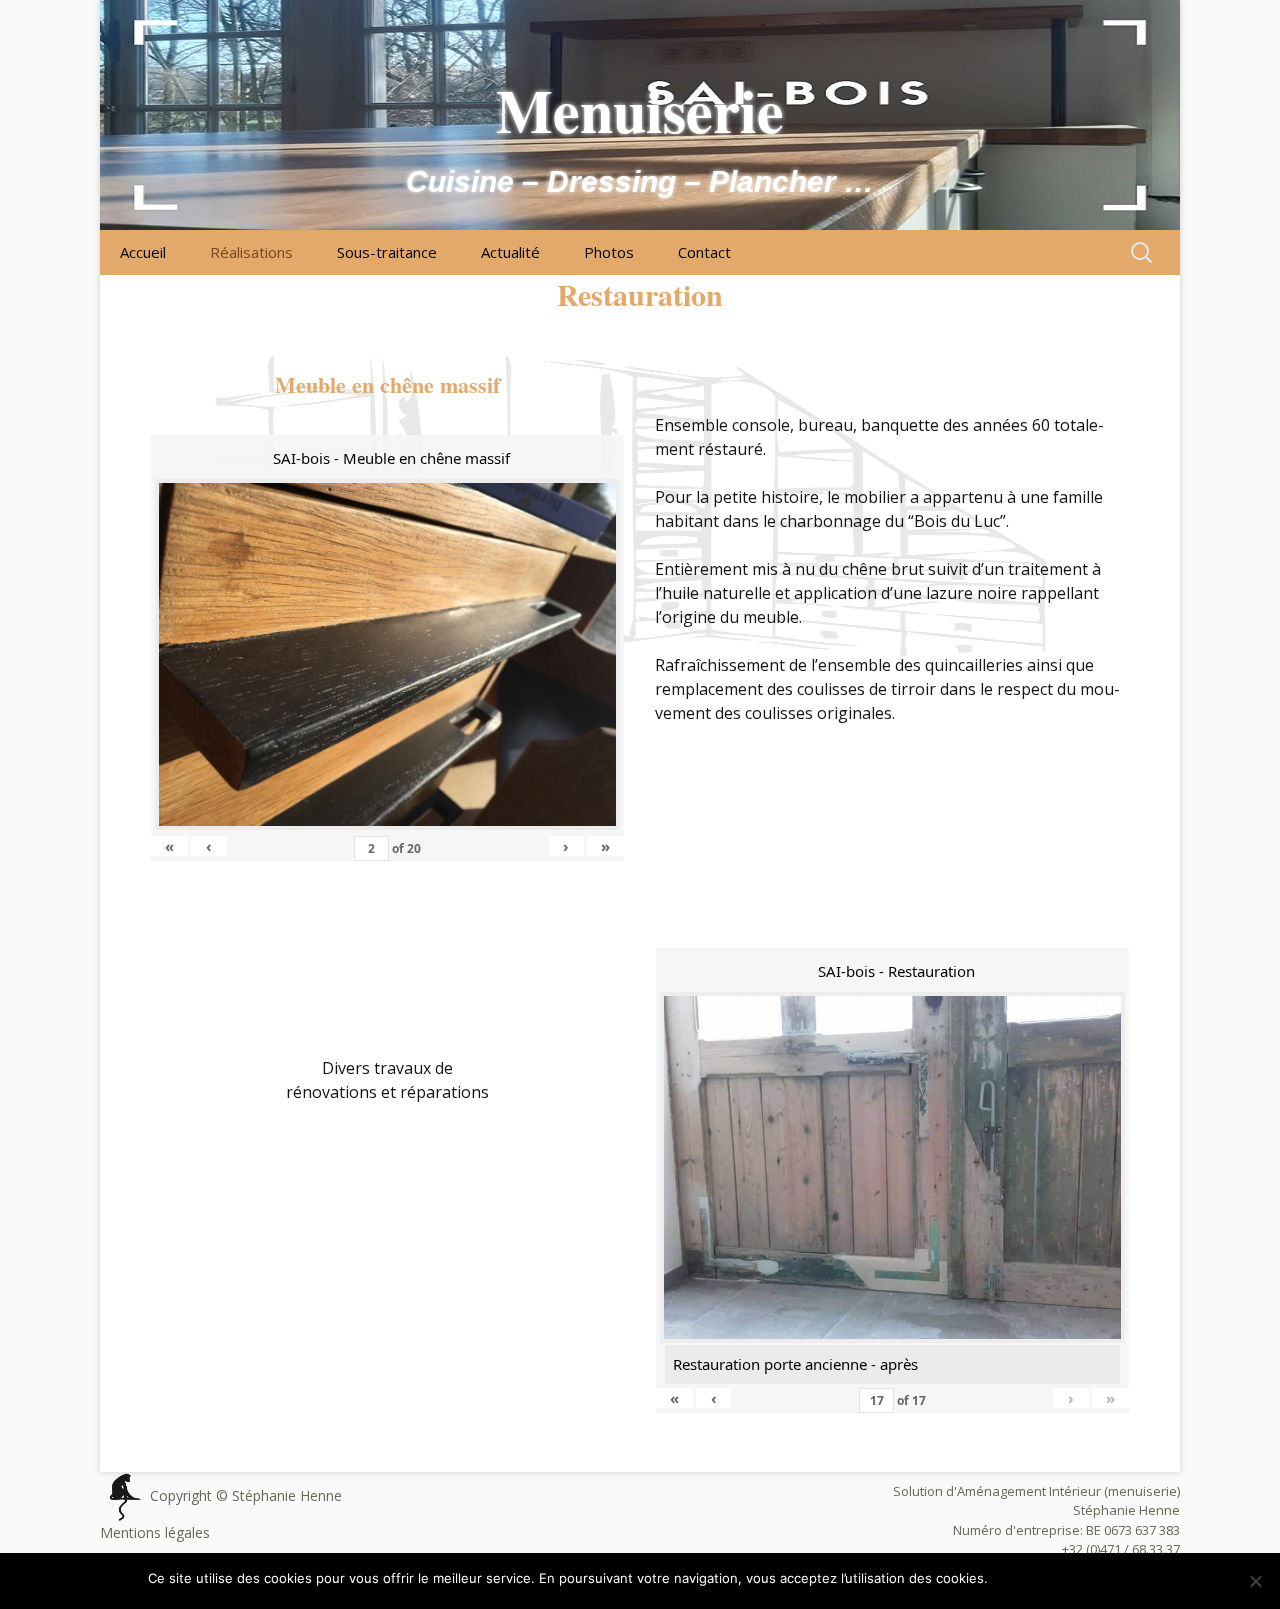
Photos (609, 252)
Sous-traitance (387, 252)
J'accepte (1028, 1578)
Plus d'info (1100, 1578)
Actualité (510, 252)
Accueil (143, 252)
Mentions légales (155, 1532)
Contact (704, 252)
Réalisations (251, 252)
